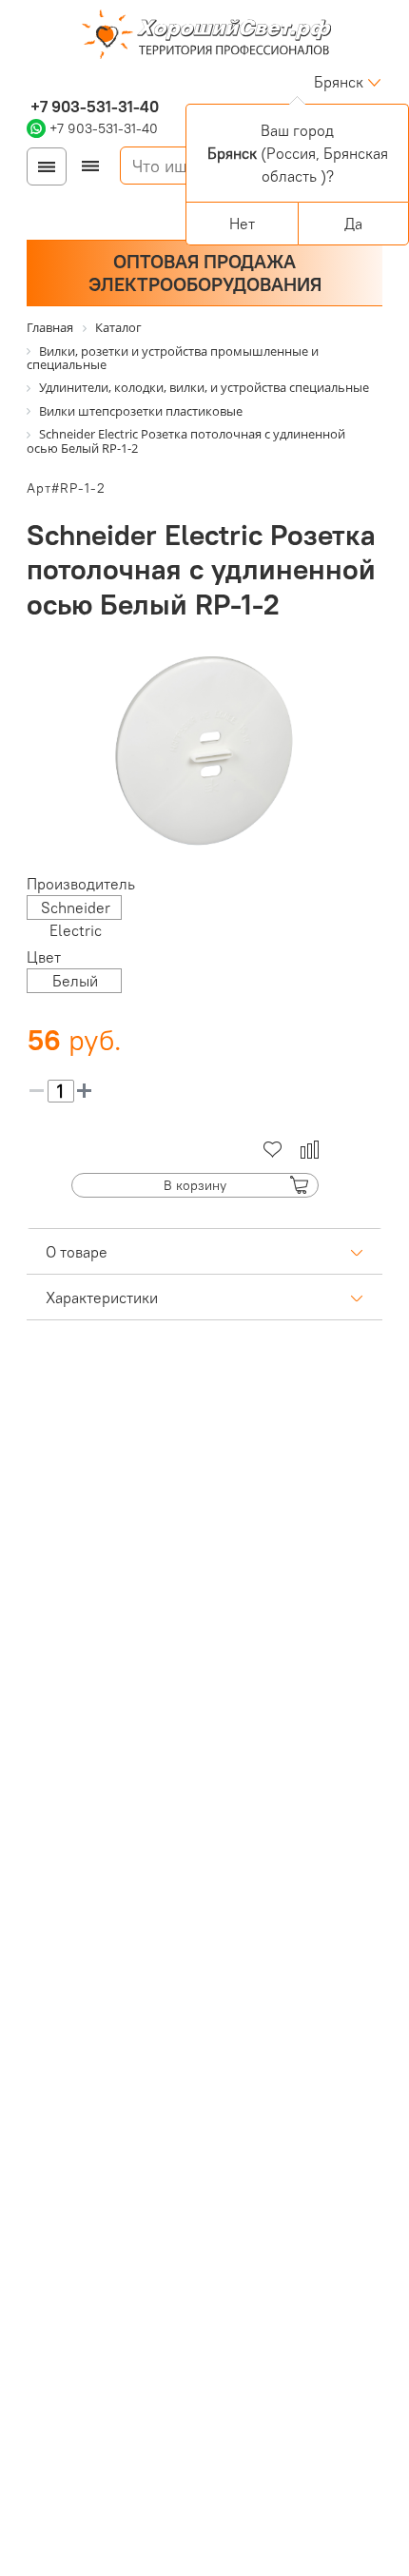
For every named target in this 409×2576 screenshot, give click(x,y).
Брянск (339, 82)
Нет (242, 224)
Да (353, 224)
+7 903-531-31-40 (93, 107)
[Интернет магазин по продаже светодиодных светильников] (204, 36)
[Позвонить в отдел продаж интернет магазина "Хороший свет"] (31, 82)
